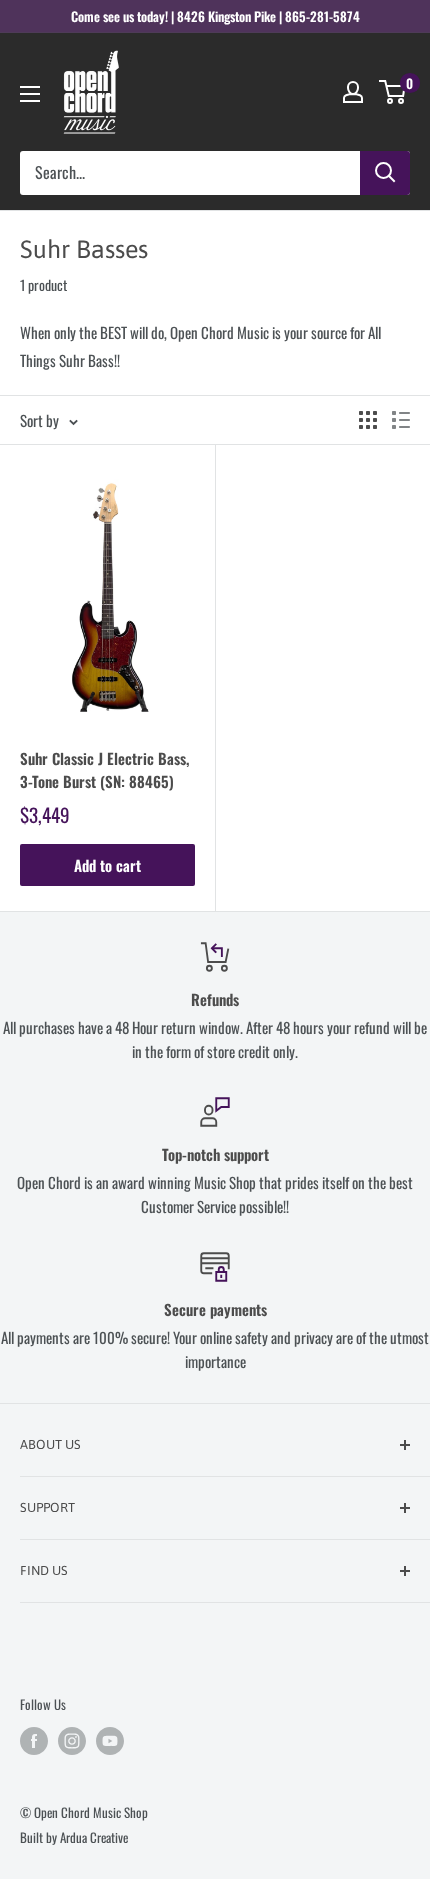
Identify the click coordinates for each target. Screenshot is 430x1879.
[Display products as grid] (368, 420)
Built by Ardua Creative (74, 1837)
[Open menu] (30, 94)
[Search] (385, 173)
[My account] (353, 92)
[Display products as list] (401, 420)
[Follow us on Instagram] (72, 1741)
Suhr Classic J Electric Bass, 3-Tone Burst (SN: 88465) (104, 769)
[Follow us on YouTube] (110, 1741)
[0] (393, 92)
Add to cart (107, 865)
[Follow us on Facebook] (34, 1741)
